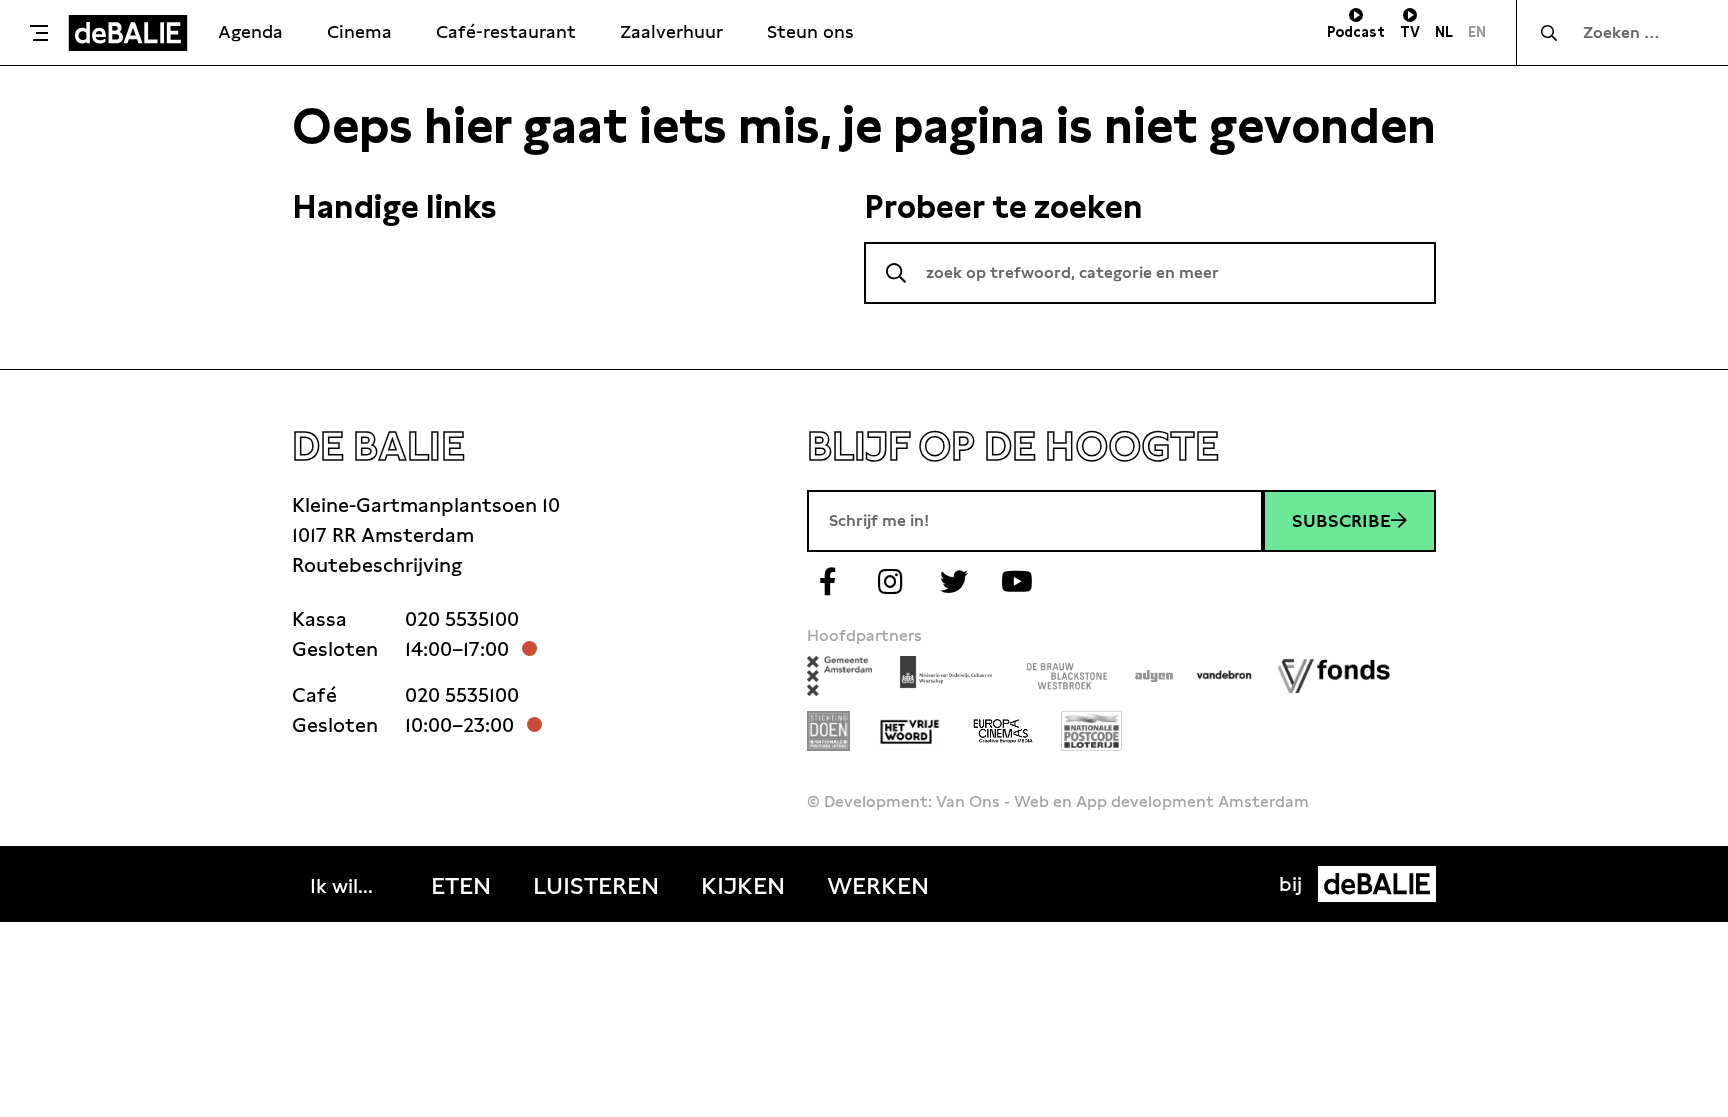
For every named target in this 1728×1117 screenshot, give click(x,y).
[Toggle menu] (39, 33)
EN (1477, 32)
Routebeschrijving (377, 565)
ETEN (461, 886)
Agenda (250, 31)
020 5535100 (462, 619)
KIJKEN (743, 886)
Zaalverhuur (671, 31)
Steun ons (810, 31)
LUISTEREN (596, 886)
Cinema (359, 31)
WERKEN (878, 886)
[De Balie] (128, 33)
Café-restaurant (506, 31)
